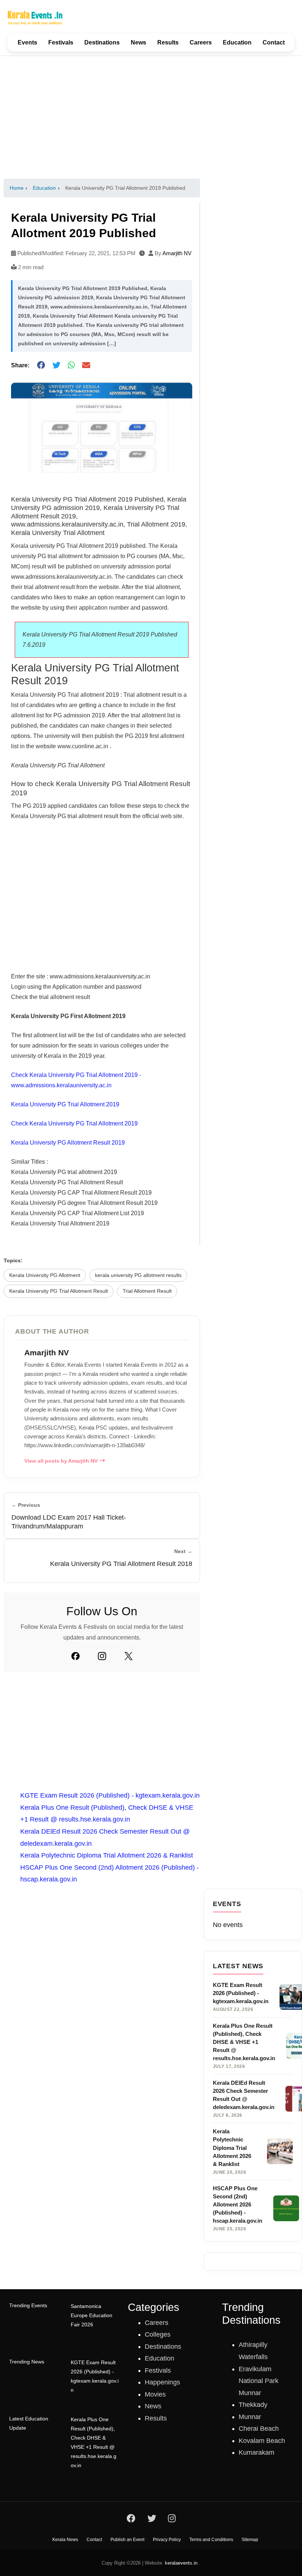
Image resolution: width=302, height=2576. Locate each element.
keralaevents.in (181, 2563)
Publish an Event (127, 2540)
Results (168, 42)
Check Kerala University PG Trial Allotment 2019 (74, 1123)
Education (237, 42)
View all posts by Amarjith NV (61, 1461)
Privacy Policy (167, 2540)
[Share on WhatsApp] (71, 365)
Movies (155, 2394)
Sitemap (250, 2540)
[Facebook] (75, 1656)
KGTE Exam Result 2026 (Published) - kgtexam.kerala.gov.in (110, 1795)
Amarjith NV (177, 253)
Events (27, 42)
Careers (201, 42)
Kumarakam (257, 2452)
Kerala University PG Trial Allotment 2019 (65, 1104)
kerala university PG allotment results (138, 1275)
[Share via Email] (86, 365)
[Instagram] (102, 1656)
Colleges (158, 2334)
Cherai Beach (259, 2429)
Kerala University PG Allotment (45, 1275)
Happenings (162, 2382)
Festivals (61, 42)
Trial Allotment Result (147, 1291)
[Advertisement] (151, 117)
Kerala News (65, 2540)
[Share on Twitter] (56, 365)
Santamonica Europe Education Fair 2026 (92, 2315)
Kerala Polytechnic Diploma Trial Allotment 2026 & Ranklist (107, 1855)
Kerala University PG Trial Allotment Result (59, 1291)
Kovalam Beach (262, 2441)
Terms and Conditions (211, 2540)
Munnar (250, 2417)
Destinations (102, 42)
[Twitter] (129, 1656)
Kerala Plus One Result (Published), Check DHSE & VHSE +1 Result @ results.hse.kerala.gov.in (94, 2443)
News (138, 42)
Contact (274, 42)
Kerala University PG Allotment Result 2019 (68, 1143)
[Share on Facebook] (41, 365)
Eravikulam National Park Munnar (259, 2381)
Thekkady (253, 2405)
